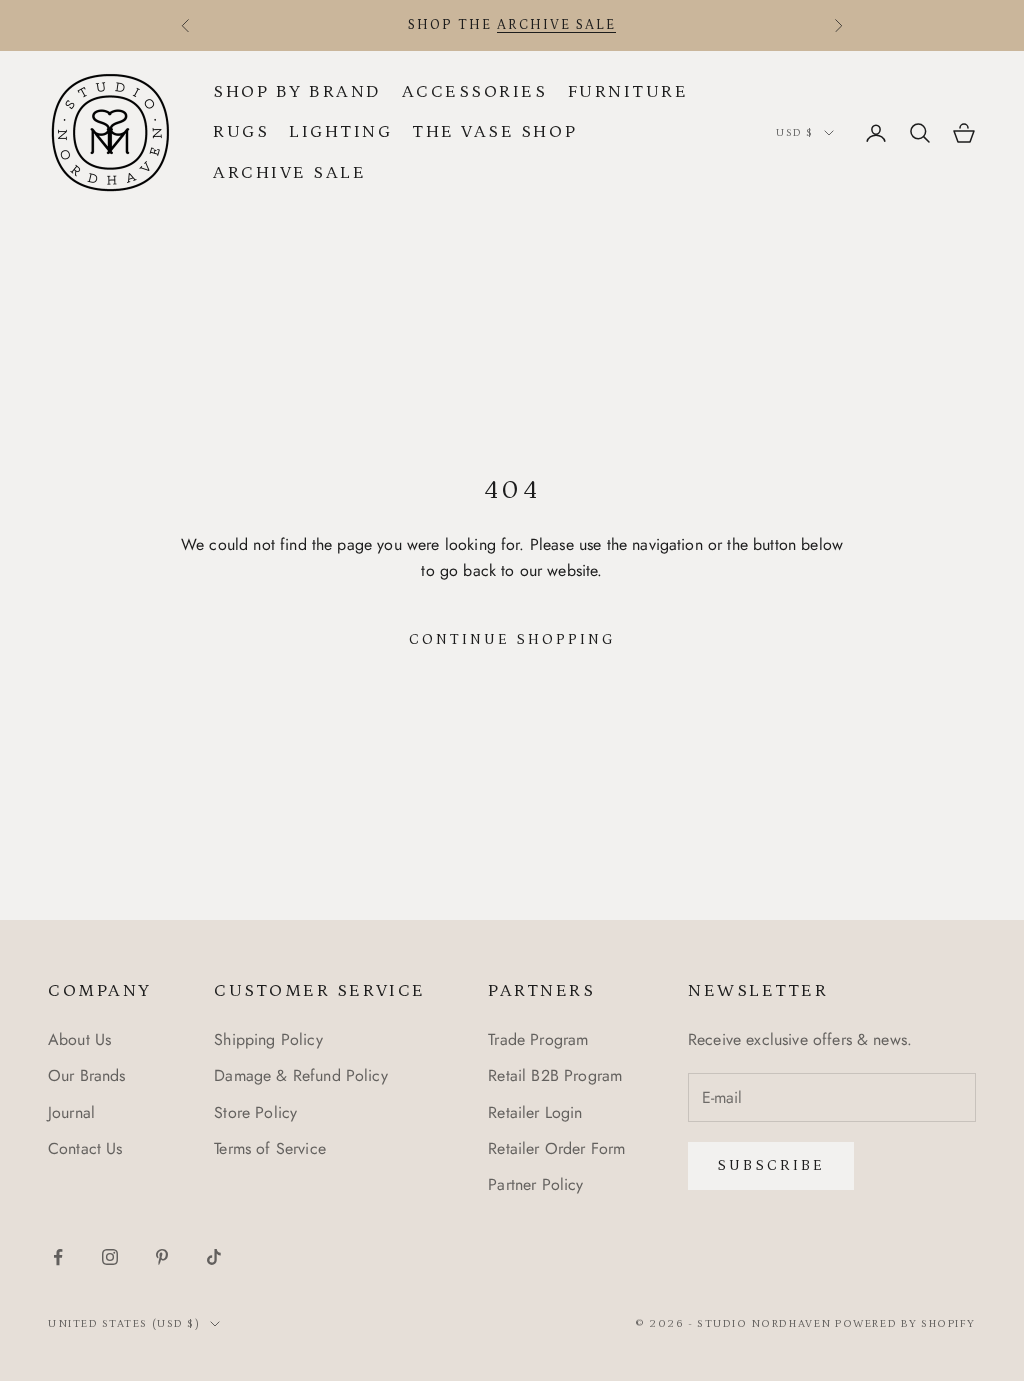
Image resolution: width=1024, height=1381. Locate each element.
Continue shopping (512, 639)
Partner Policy (535, 1184)
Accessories (475, 92)
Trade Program (538, 1039)
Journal (71, 1112)
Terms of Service (270, 1148)
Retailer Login (535, 1112)
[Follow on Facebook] (58, 1257)
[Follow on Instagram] (110, 1257)
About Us (79, 1039)
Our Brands (87, 1075)
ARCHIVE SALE (556, 25)
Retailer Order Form (556, 1148)
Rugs (241, 132)
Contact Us (85, 1148)
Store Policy (255, 1112)
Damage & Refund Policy (301, 1075)
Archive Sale (289, 173)
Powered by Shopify (905, 1324)
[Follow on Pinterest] (162, 1257)
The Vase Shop (494, 132)
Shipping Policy (268, 1039)
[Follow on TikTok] (214, 1257)
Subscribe (771, 1165)
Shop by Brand (297, 92)
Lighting (340, 132)
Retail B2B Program (555, 1075)
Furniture (628, 92)
